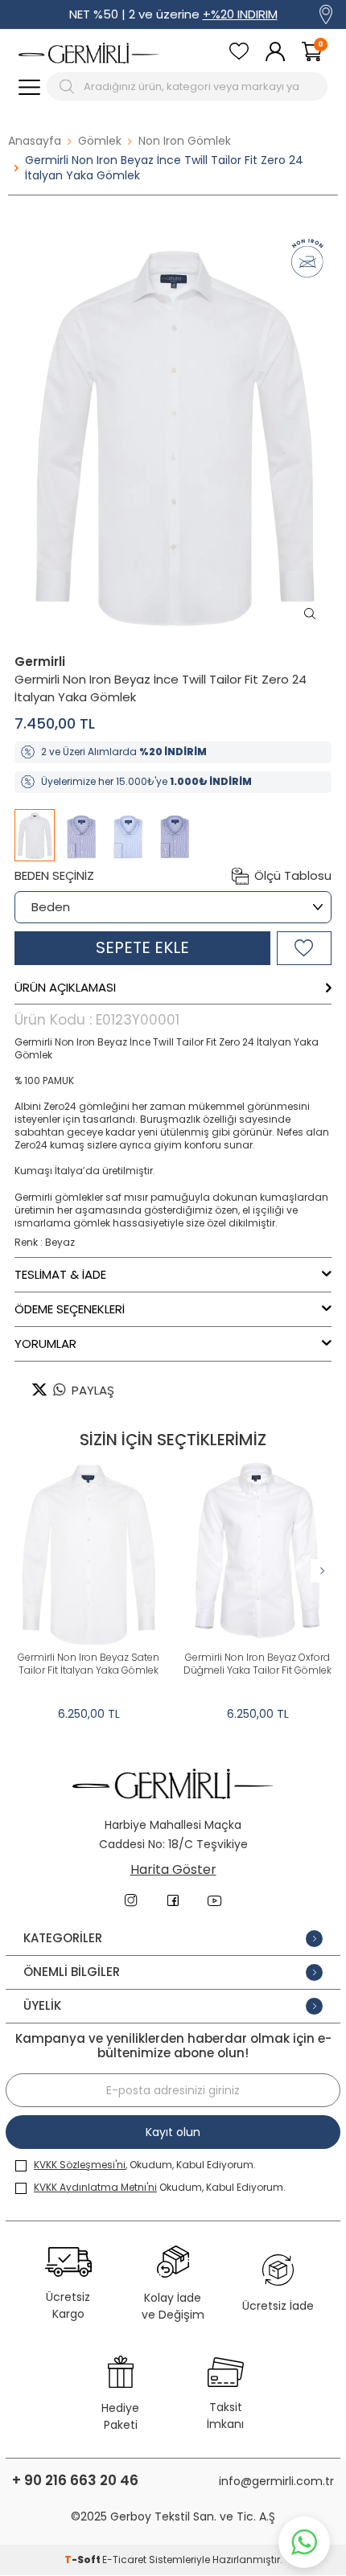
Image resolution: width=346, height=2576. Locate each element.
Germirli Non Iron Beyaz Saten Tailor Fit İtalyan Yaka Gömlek (89, 1664)
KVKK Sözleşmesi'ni (80, 2165)
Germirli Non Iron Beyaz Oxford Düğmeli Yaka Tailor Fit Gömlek (257, 1664)
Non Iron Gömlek (185, 141)
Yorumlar (45, 1343)
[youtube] (215, 1900)
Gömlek (100, 141)
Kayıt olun (173, 2132)
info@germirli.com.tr (276, 2481)
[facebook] (173, 1900)
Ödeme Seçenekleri (70, 1309)
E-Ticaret (124, 2560)
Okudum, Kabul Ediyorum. (160, 2187)
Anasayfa (35, 141)
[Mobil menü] (29, 86)
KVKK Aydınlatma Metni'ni (95, 2187)
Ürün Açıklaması (65, 988)
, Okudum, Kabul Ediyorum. (145, 2165)
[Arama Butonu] (69, 86)
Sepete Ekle (142, 947)
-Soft (83, 2560)
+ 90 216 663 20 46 (75, 2481)
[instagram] (131, 1900)
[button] (322, 1571)
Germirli (40, 661)
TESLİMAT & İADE (60, 1274)
